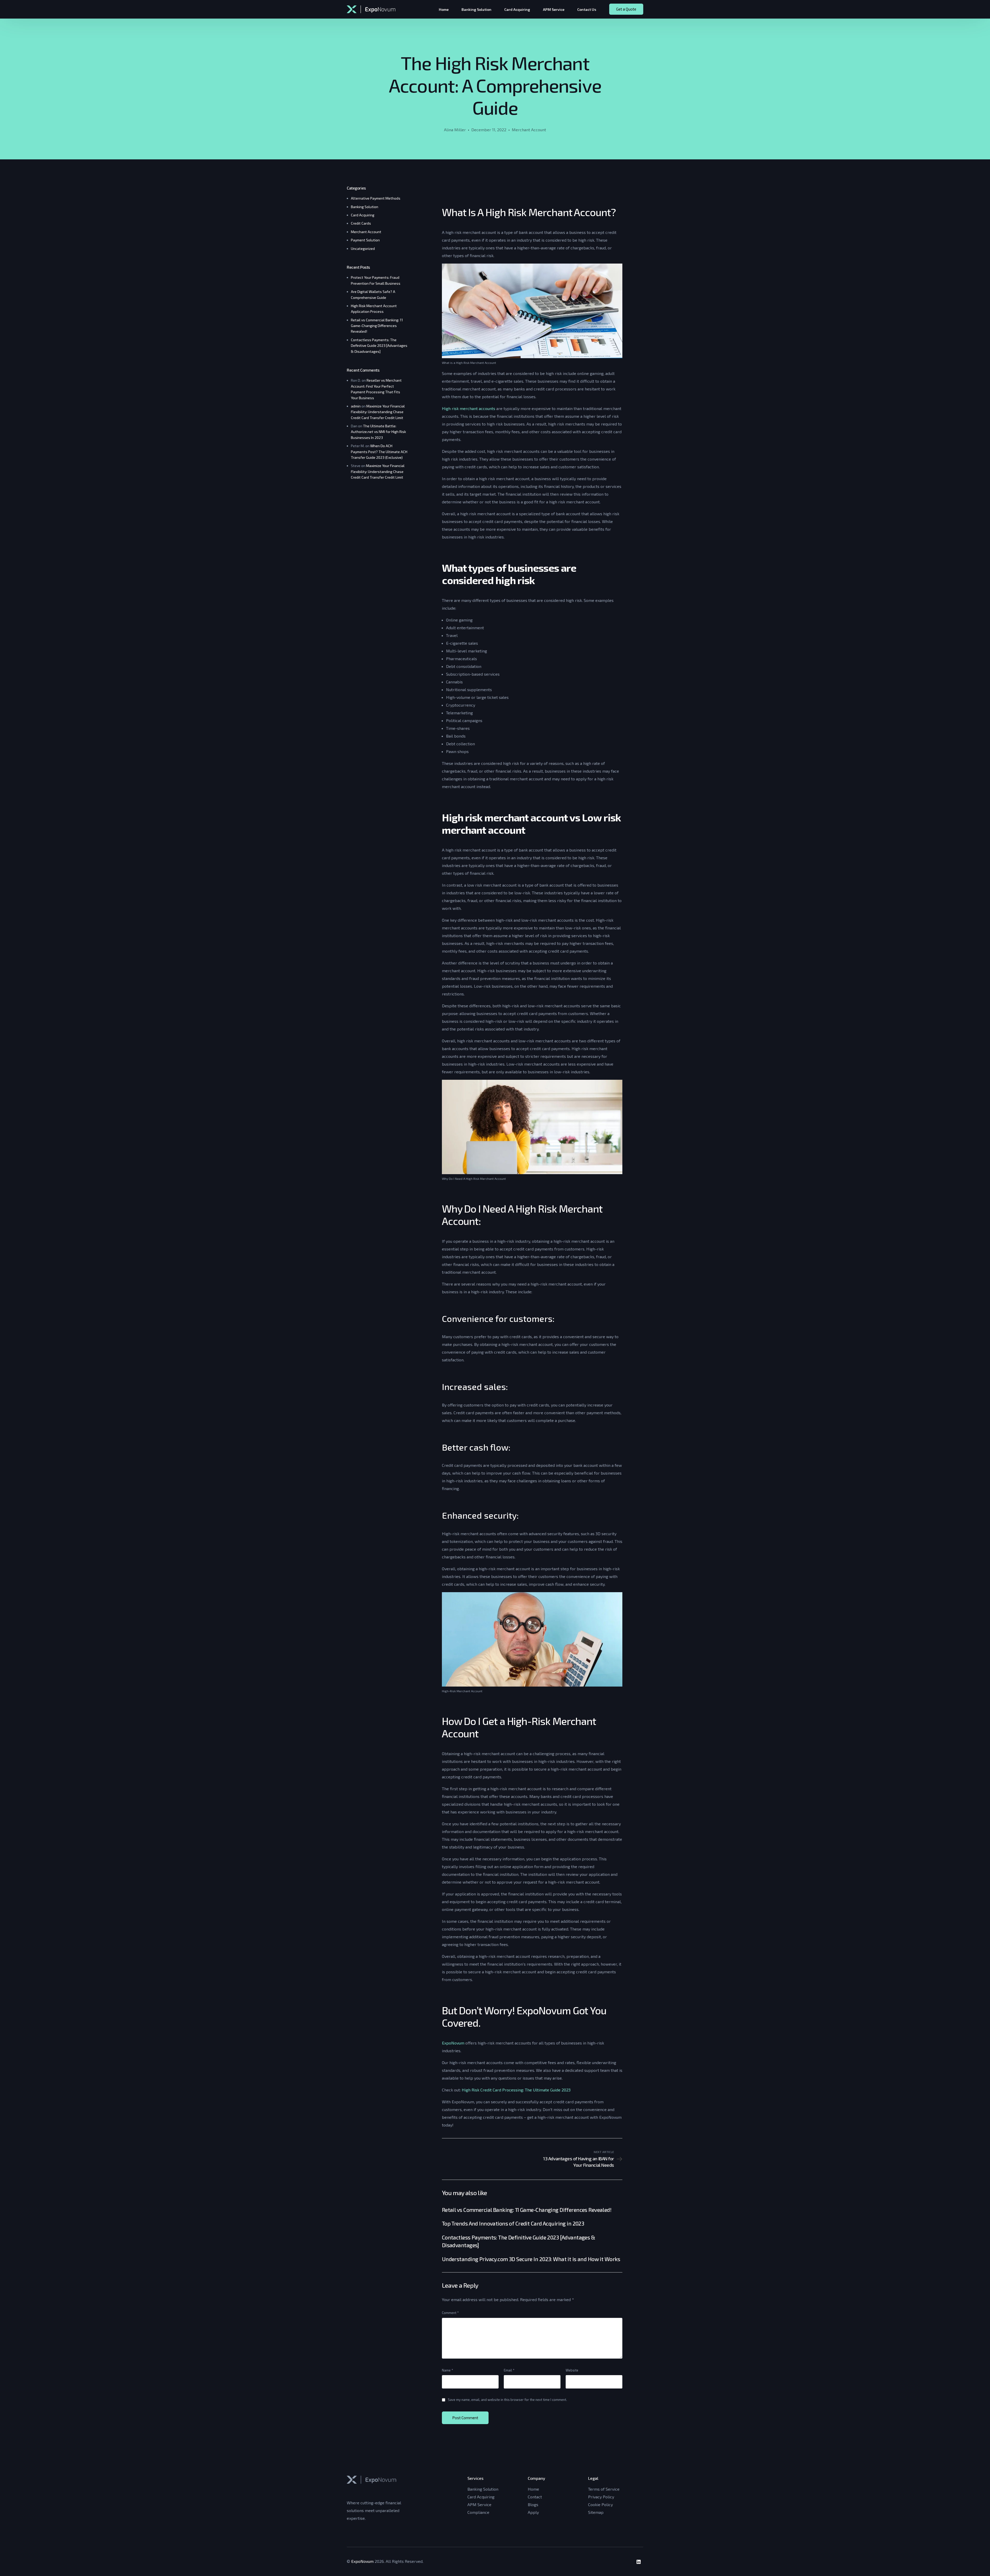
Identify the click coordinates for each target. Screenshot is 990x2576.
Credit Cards (361, 223)
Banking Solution (365, 207)
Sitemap (596, 2512)
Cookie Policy (600, 2504)
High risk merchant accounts (469, 408)
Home (533, 2489)
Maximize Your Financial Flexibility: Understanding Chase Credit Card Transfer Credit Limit (378, 412)
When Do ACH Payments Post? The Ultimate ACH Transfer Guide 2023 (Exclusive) (379, 452)
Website (572, 2370)
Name (448, 2370)
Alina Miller (455, 130)
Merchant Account (529, 130)
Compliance (478, 2512)
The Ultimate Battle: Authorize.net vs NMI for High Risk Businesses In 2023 (378, 432)
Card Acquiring (363, 215)
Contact (535, 2497)
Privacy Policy (601, 2497)
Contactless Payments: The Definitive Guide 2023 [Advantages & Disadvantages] (379, 346)
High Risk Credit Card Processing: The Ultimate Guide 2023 (516, 2090)
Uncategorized (363, 248)
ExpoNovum (454, 2043)
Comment (450, 2313)
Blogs (533, 2504)
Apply (533, 2512)
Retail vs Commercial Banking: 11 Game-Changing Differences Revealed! (377, 326)
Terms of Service (604, 2489)
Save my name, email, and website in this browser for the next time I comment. (507, 2400)
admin (356, 406)
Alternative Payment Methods (376, 198)
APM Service (479, 2504)
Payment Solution (365, 240)
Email (509, 2370)
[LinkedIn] (639, 2562)
